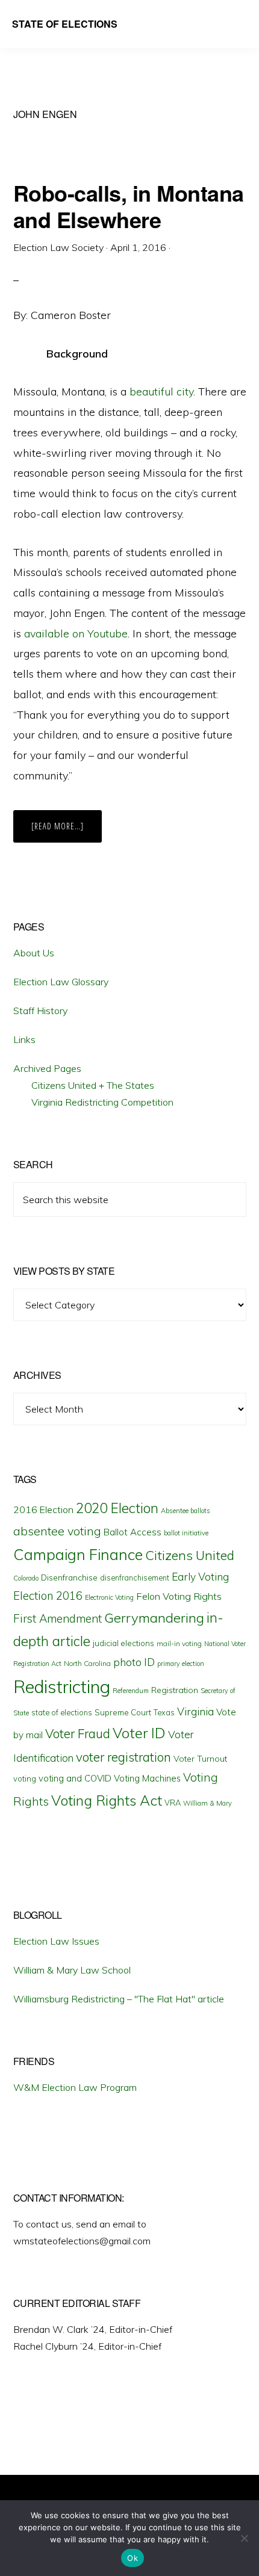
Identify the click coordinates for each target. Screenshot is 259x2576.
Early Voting (200, 1577)
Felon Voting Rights (179, 1596)
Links (24, 1039)
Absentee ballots (186, 1511)
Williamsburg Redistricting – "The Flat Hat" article (119, 1999)
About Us (34, 953)
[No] (244, 2538)
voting (25, 1779)
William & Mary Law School (72, 1970)
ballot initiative (186, 1533)
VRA (173, 1803)
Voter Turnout (200, 1759)
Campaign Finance (78, 1554)
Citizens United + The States (93, 1085)
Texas (164, 1712)
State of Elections (65, 24)
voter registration (123, 1757)
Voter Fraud (78, 1733)
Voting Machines (147, 1778)
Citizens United (190, 1555)
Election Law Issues (56, 1941)
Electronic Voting (109, 1597)
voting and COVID (75, 1778)
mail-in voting (179, 1643)
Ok (133, 2558)
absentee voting (57, 1531)
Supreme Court (123, 1712)
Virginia (195, 1711)
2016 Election (43, 1509)
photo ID (134, 1662)
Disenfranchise (69, 1577)
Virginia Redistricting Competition (102, 1102)
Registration (175, 1690)
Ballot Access (133, 1532)
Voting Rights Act (107, 1800)
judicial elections (123, 1643)
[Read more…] (67, 831)
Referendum (131, 1691)
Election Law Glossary (61, 982)
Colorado (26, 1578)
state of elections (62, 1712)
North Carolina (87, 1663)
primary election (181, 1664)
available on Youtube (76, 633)
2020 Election (117, 1508)
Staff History (40, 1011)
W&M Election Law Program (75, 2087)
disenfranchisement (135, 1577)
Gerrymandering (154, 1618)
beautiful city (161, 392)
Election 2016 (48, 1596)
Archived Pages (47, 1068)
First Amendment (58, 1618)
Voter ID (139, 1733)
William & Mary (208, 1803)
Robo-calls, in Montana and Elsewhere (129, 206)
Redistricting (62, 1686)
